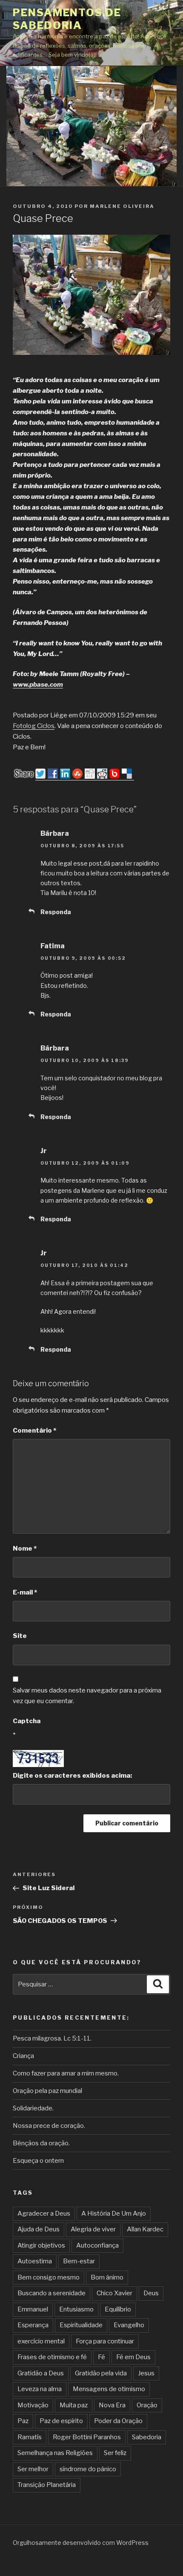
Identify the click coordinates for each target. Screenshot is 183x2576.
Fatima (53, 946)
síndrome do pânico (88, 2469)
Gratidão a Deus (41, 2373)
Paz (23, 2421)
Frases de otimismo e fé (52, 2357)
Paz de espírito (61, 2421)
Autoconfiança (97, 2245)
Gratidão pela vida (101, 2373)
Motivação (33, 2405)
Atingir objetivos (41, 2245)
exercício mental (41, 2341)
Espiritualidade (81, 2325)
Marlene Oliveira (122, 206)
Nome (25, 1548)
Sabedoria (147, 2437)
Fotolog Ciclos (34, 726)
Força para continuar (105, 2341)
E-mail (25, 1592)
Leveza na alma (40, 2389)
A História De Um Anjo (114, 2213)
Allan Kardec (145, 2229)
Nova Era (112, 2405)
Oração (147, 2405)
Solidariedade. (33, 2108)
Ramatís (30, 2437)
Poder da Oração (118, 2421)
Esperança (33, 2325)
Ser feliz (115, 2453)
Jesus (146, 2373)
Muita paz (74, 2405)
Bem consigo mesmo (49, 2277)
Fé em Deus (133, 2357)
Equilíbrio (118, 2309)
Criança (23, 2056)
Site (20, 1636)
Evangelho (129, 2325)
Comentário (34, 1430)
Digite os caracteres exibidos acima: (72, 1776)
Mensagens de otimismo (109, 2389)
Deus (151, 2293)
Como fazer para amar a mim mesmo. (66, 2073)
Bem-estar (79, 2261)
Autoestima (35, 2261)
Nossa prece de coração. (49, 2126)
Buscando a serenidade (51, 2293)
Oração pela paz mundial (47, 2091)
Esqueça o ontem (38, 2161)
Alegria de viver (93, 2229)
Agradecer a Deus (44, 2213)
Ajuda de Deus (39, 2229)
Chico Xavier (114, 2293)
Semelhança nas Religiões (55, 2453)
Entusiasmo (76, 2309)
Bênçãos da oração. (41, 2143)
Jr (44, 1151)
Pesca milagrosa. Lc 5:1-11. (52, 2038)
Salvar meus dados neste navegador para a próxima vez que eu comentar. (87, 1696)
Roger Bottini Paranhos (87, 2437)
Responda (56, 912)
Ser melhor (33, 2469)
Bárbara (55, 833)
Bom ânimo (107, 2277)
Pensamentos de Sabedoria (67, 19)
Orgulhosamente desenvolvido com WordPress (81, 2543)
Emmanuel (33, 2309)
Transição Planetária (47, 2485)
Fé (102, 2357)
